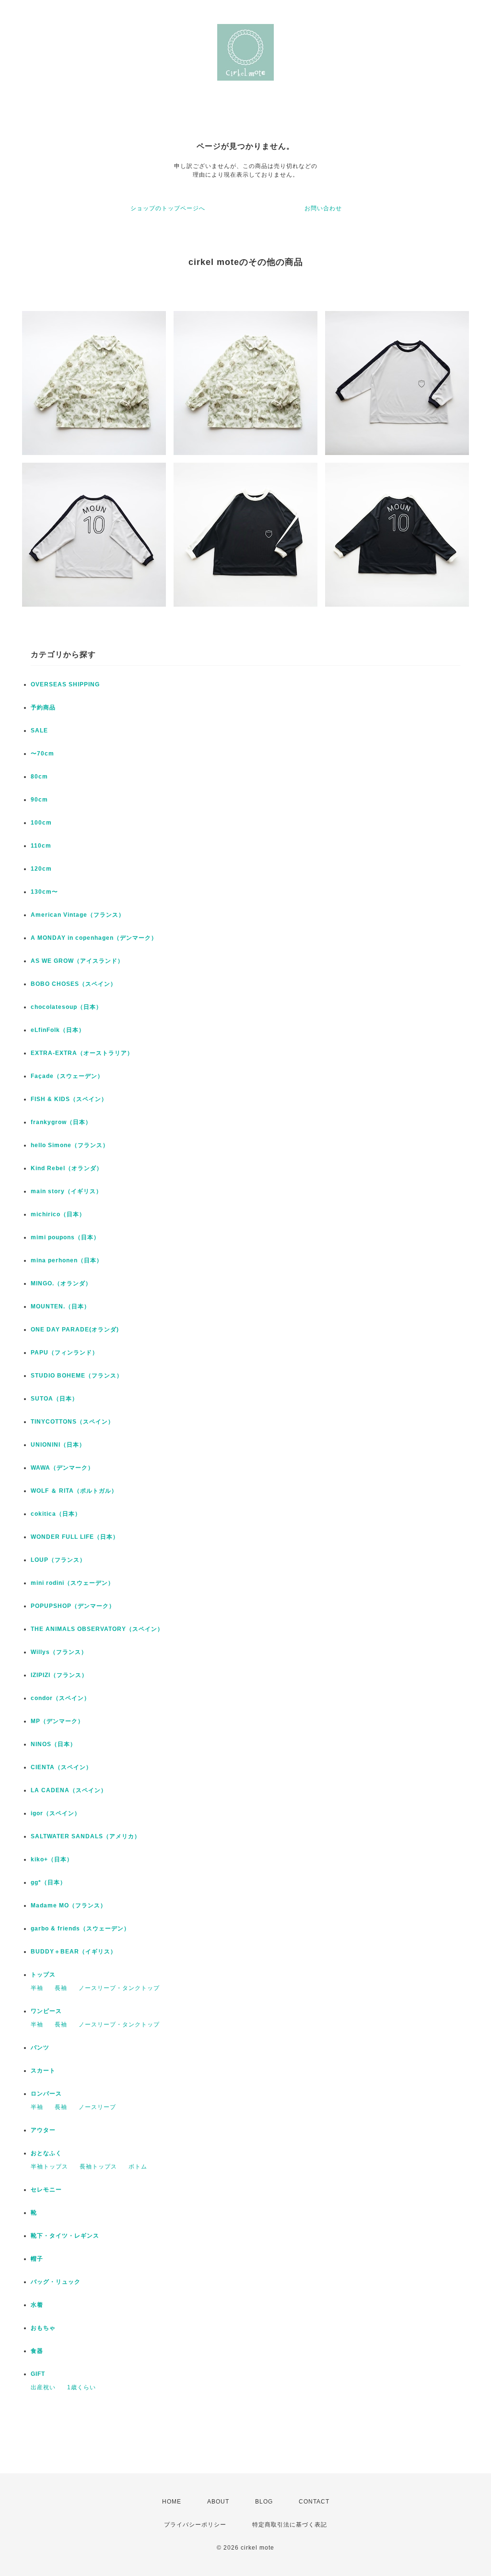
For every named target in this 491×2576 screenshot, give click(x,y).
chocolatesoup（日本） (66, 1007)
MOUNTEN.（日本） (60, 1306)
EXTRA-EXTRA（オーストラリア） (82, 1053)
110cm (41, 846)
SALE (39, 731)
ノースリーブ (97, 2107)
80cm (39, 777)
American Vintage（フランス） (78, 915)
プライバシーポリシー (195, 2525)
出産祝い (43, 2387)
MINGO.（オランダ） (61, 1283)
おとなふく (46, 2153)
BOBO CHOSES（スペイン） (74, 984)
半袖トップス (49, 2167)
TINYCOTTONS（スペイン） (72, 1422)
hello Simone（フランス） (70, 1145)
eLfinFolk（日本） (58, 1030)
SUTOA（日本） (54, 1399)
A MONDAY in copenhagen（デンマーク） (94, 938)
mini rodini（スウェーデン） (72, 1583)
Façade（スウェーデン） (67, 1076)
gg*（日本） (48, 1882)
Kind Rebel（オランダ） (67, 1168)
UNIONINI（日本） (58, 1445)
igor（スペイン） (56, 1813)
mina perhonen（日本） (67, 1260)
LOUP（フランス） (58, 1560)
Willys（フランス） (59, 1652)
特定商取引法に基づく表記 (290, 2525)
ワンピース (46, 2011)
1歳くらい (82, 2387)
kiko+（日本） (52, 1859)
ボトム (138, 2167)
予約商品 (43, 707)
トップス (43, 1975)
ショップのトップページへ (168, 208)
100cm (41, 823)
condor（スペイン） (60, 1698)
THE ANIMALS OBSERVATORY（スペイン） (97, 1629)
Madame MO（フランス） (69, 1905)
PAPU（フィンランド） (64, 1353)
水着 (37, 2305)
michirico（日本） (58, 1214)
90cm (39, 800)
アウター (43, 2130)
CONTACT (314, 2502)
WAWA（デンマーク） (62, 1468)
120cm (41, 869)
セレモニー (46, 2190)
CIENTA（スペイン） (61, 1767)
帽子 (37, 2259)
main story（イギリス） (66, 1191)
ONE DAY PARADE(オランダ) (75, 1330)
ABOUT (218, 2502)
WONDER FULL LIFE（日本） (75, 1537)
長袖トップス (98, 2167)
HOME (172, 2502)
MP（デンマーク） (57, 1721)
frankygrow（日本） (61, 1122)
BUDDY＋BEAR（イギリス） (74, 1952)
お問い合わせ (323, 208)
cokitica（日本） (56, 1514)
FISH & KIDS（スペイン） (69, 1099)
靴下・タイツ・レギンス (65, 2236)
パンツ (40, 2048)
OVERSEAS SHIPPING (65, 684)
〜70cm (42, 754)
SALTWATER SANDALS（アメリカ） (86, 1836)
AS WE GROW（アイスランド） (77, 961)
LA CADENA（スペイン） (69, 1790)
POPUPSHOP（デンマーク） (73, 1606)
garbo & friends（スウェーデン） (80, 1929)
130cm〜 (44, 892)
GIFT (38, 2374)
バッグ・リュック (56, 2282)
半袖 (37, 1988)
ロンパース (46, 2094)
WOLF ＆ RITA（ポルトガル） (74, 1491)
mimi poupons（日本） (65, 1237)
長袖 (61, 1988)
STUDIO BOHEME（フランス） (77, 1376)
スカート (43, 2071)
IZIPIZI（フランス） (59, 1675)
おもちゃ (43, 2328)
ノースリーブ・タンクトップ (119, 1988)
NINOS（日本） (53, 1744)
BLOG (264, 2502)
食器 (37, 2351)
